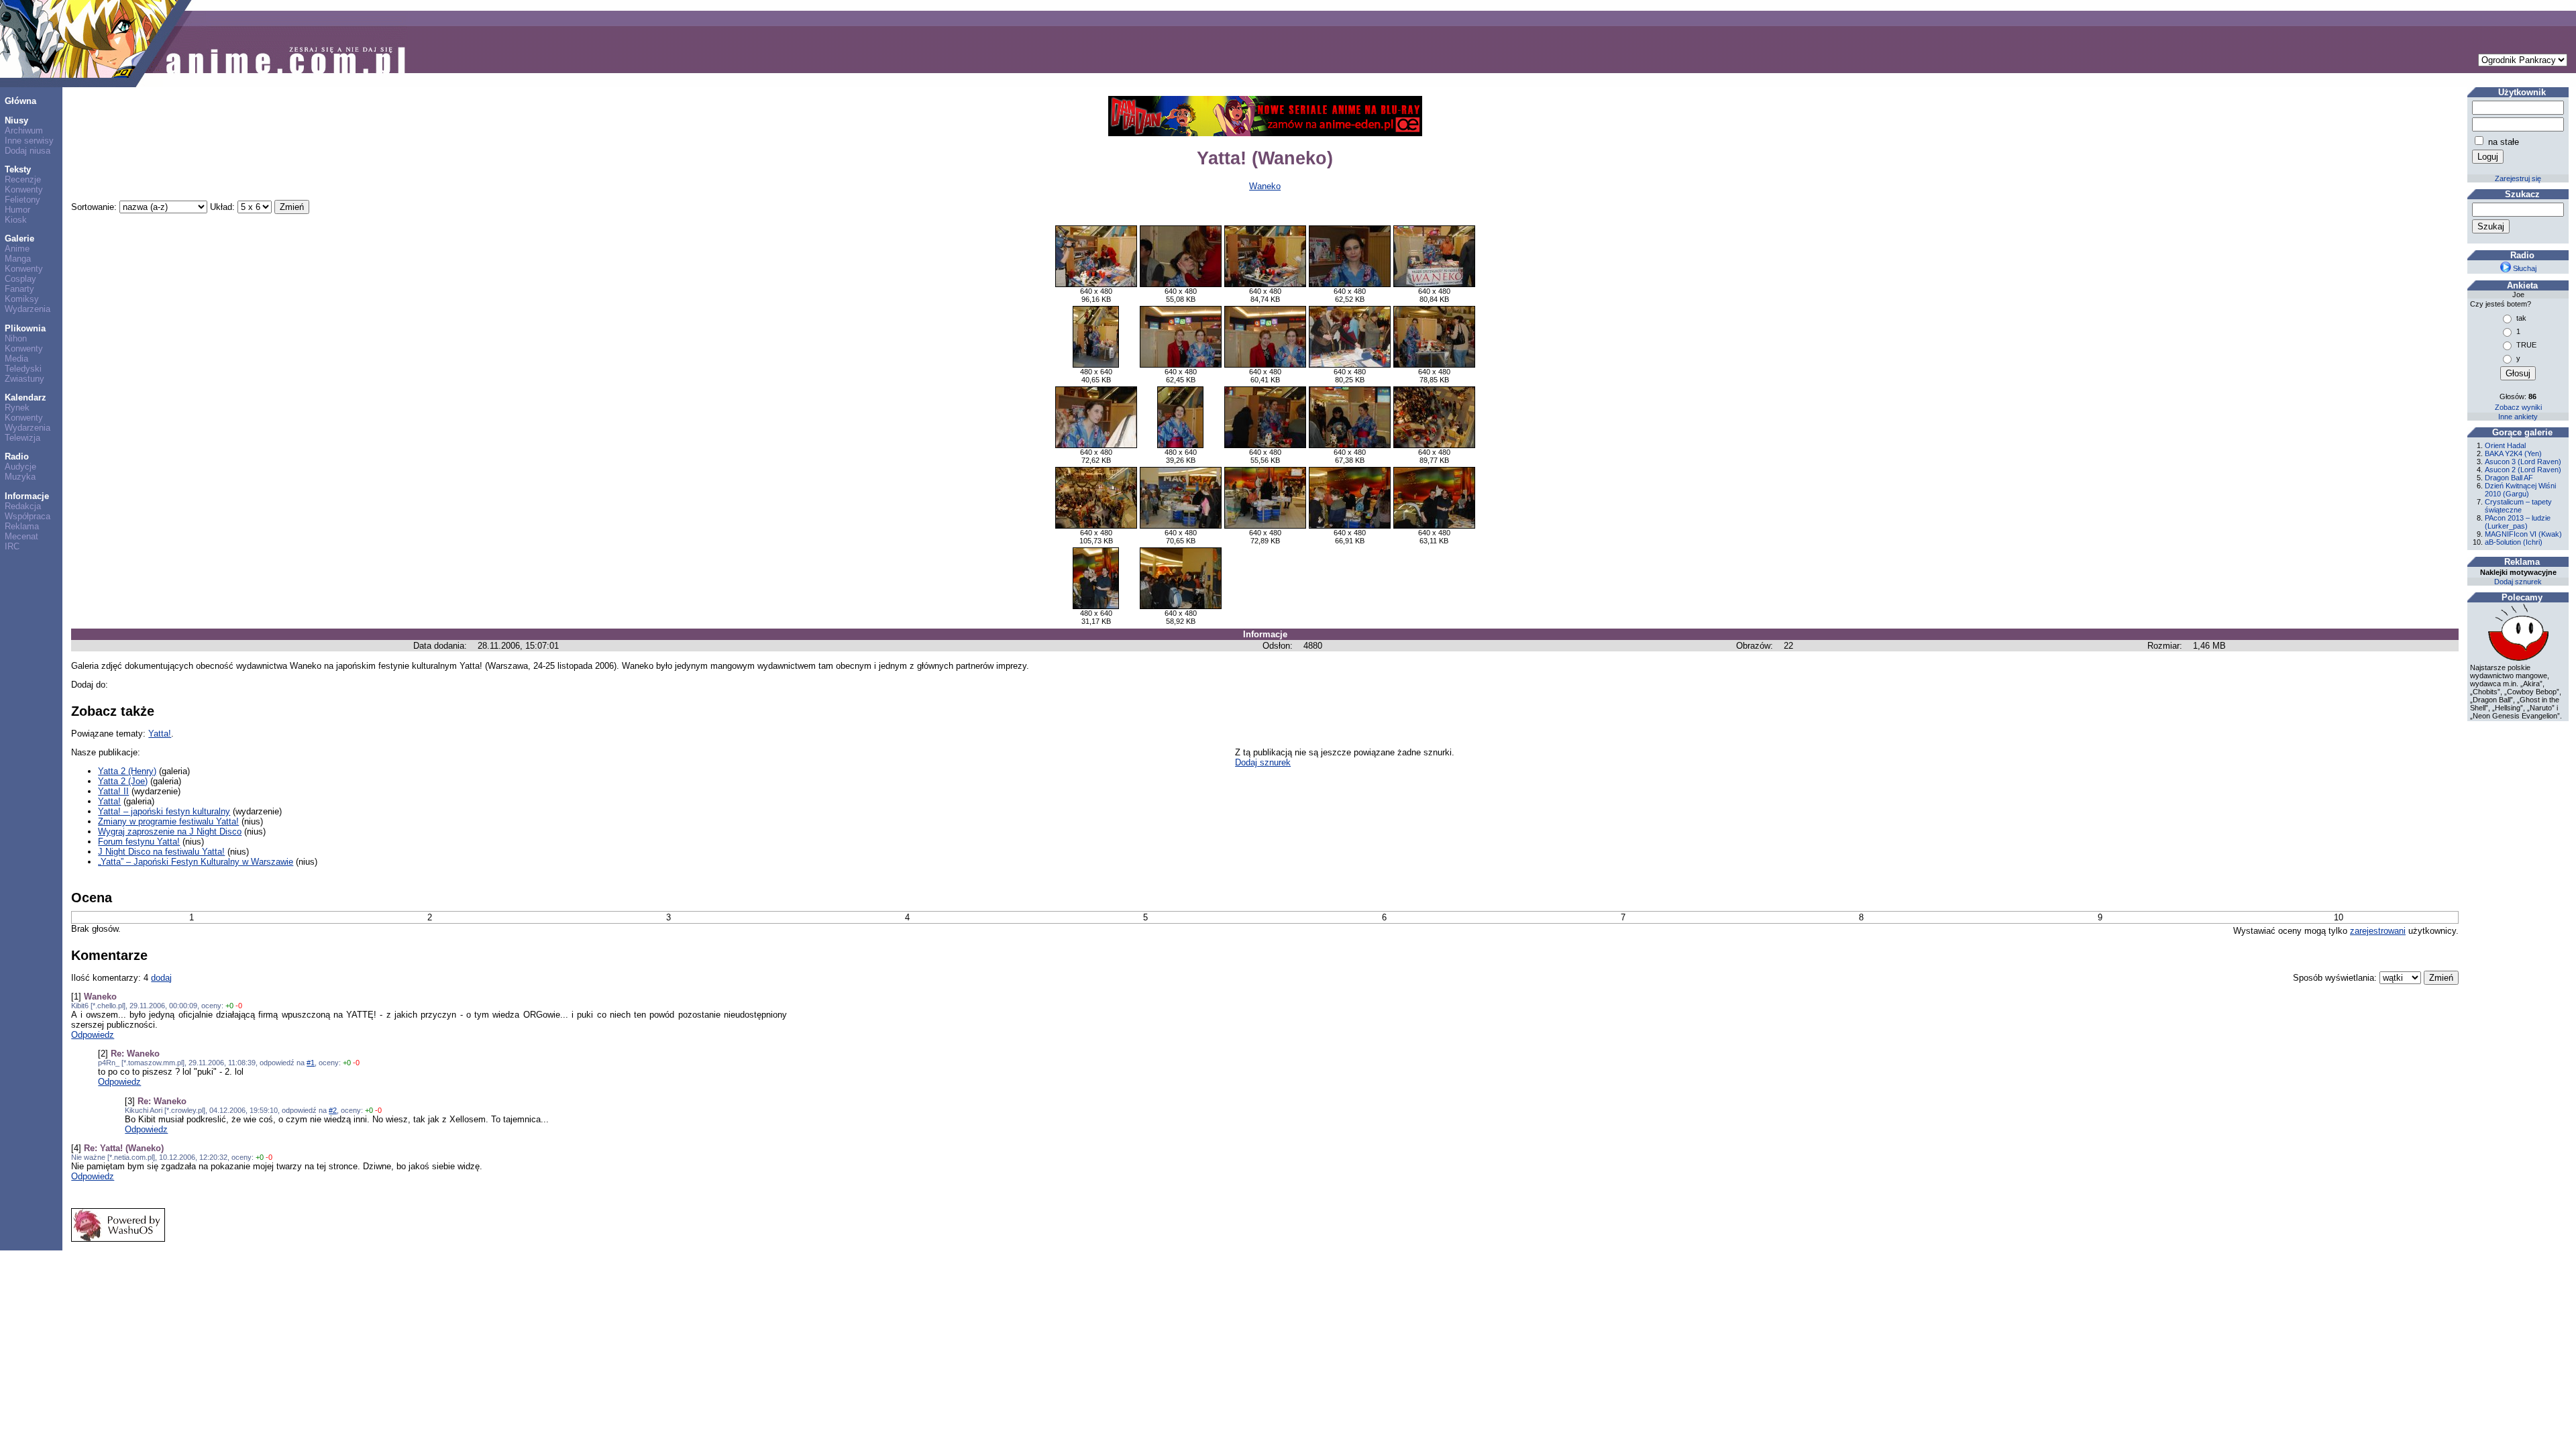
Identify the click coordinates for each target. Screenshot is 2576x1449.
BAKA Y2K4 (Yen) (2513, 453)
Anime (17, 249)
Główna (20, 101)
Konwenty (24, 190)
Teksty (18, 169)
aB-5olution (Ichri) (2514, 542)
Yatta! (160, 734)
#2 (333, 1110)
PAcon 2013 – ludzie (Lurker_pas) (2518, 522)
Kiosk (16, 220)
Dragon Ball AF (2509, 478)
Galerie (19, 238)
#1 (311, 1063)
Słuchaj (2524, 268)
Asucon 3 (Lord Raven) (2523, 462)
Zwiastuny (24, 379)
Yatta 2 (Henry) (127, 771)
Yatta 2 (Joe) (123, 781)
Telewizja (22, 438)
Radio (17, 457)
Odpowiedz (93, 1035)
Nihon (16, 338)
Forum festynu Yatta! (139, 842)
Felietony (22, 200)
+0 (229, 1006)
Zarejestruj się (2518, 178)
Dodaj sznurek (1263, 762)
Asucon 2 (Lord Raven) (2523, 470)
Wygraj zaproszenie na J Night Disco (170, 831)
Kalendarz (25, 397)
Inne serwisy (29, 141)
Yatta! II (113, 791)
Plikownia (25, 328)
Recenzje (23, 179)
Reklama (22, 526)
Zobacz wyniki (2518, 407)
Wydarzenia (28, 309)
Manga (18, 259)
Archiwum (24, 130)
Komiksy (22, 299)
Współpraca (28, 516)
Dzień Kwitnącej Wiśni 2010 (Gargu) (2520, 490)
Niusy (16, 120)
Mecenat (21, 536)
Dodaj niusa (28, 151)
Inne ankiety (2518, 417)
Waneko (1265, 186)
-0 (239, 1006)
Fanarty (19, 289)
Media (16, 359)
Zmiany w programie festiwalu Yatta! (168, 821)
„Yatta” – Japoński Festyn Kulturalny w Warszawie (196, 862)
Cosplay (20, 279)
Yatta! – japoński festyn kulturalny (164, 811)
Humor (17, 210)
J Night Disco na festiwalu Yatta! (161, 852)
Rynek (17, 408)
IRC (12, 546)
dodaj (161, 978)
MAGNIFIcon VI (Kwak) (2523, 534)
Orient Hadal (2505, 445)
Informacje (27, 496)
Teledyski (23, 369)
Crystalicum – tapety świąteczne (2518, 506)
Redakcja (23, 506)
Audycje (20, 467)
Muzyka (20, 477)
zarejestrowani (2378, 931)
